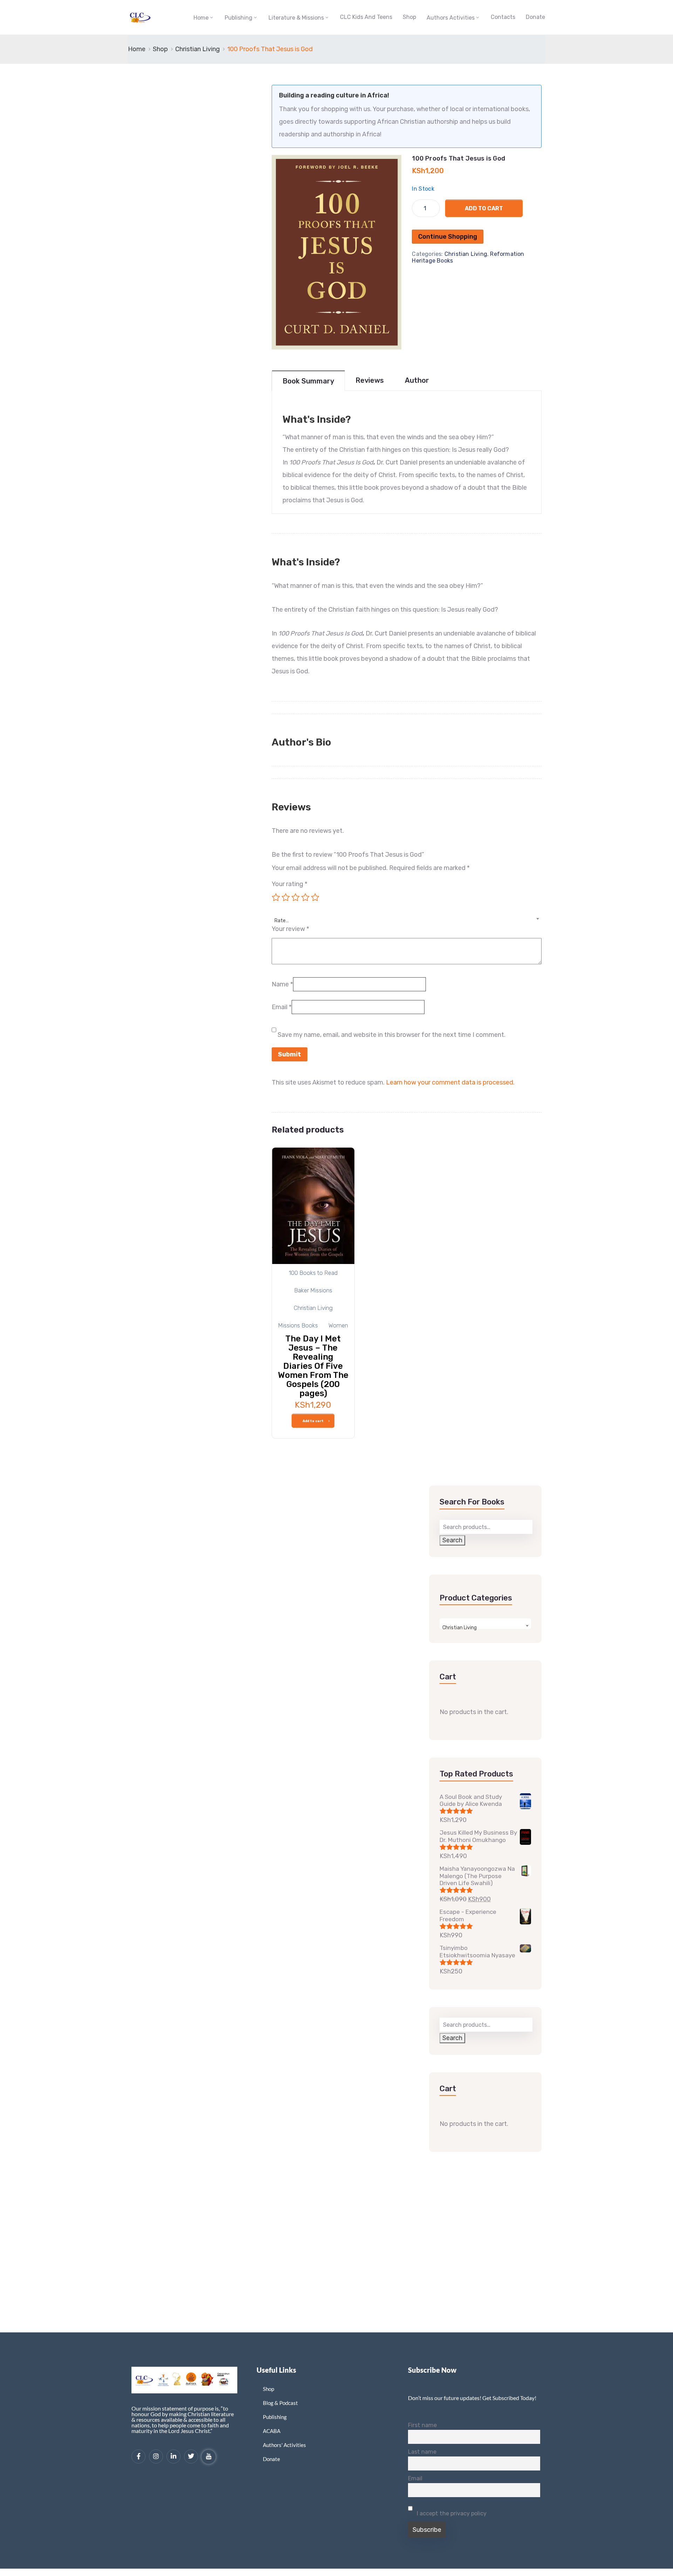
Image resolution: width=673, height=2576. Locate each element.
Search (452, 1540)
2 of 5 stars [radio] (286, 897)
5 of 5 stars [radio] (315, 897)
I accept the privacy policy (451, 2513)
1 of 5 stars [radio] (276, 897)
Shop (409, 17)
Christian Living (198, 49)
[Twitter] (191, 2456)
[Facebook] (138, 2456)
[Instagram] (156, 2456)
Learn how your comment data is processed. (450, 1082)
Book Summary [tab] (308, 381)
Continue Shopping (448, 237)
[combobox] (407, 917)
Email (282, 1007)
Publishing (239, 18)
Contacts (503, 17)
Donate (535, 17)
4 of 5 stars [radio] (305, 897)
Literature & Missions (296, 18)
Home (201, 18)
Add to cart (484, 208)
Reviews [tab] (370, 380)
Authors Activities (451, 18)
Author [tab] (417, 380)
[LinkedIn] (174, 2456)
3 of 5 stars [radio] (295, 897)
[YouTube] (209, 2457)
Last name (422, 2452)
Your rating (290, 884)
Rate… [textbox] (282, 921)
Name (282, 984)
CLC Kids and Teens (366, 17)
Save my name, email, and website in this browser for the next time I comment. (392, 1035)
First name (422, 2425)
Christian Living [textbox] (460, 1628)
